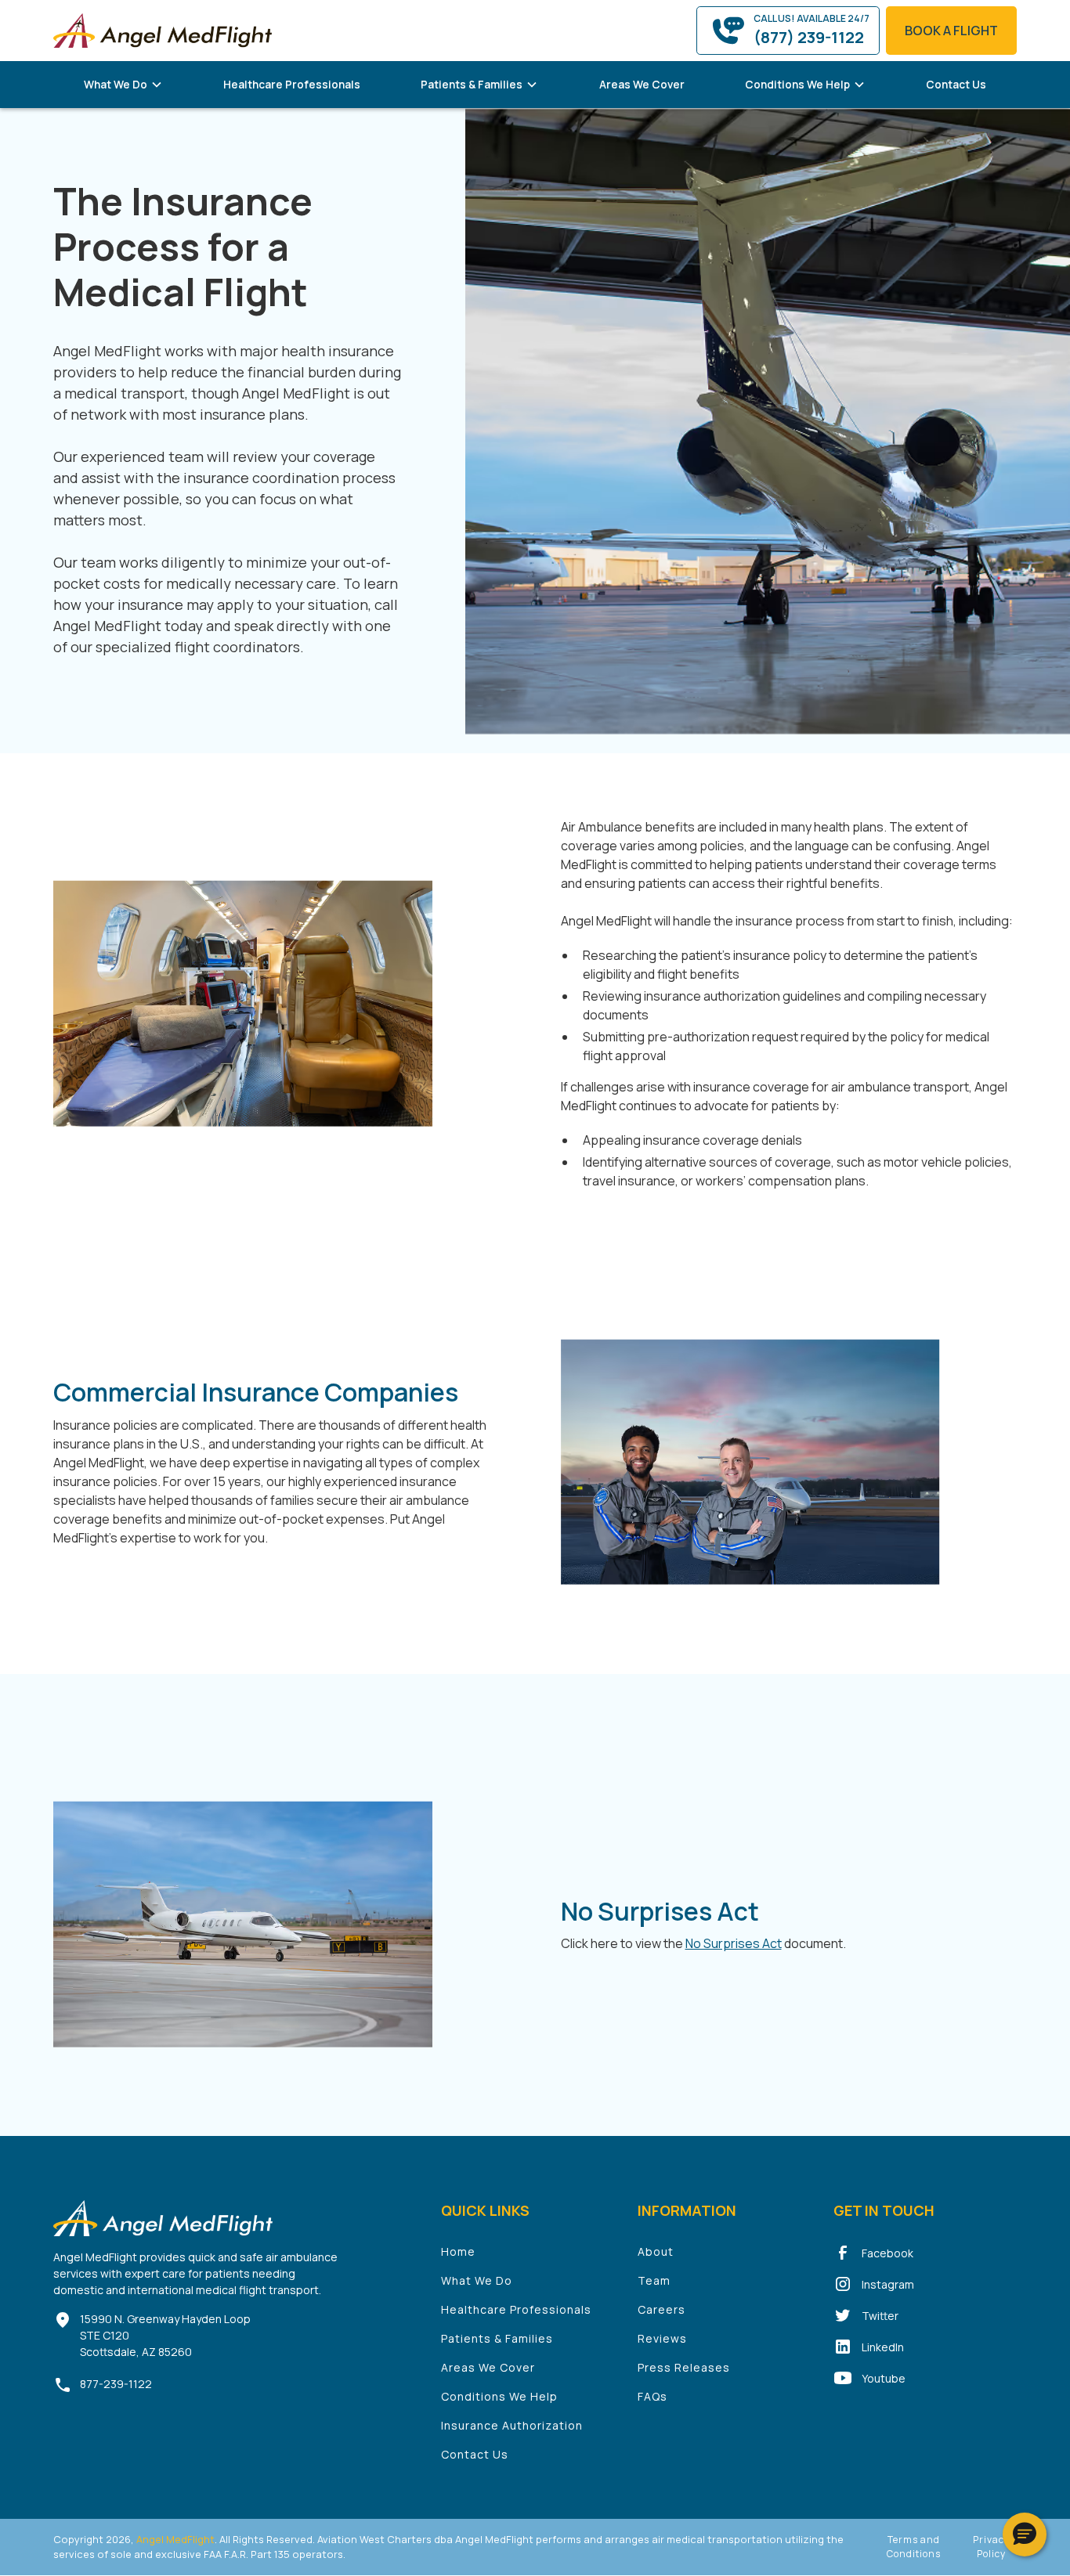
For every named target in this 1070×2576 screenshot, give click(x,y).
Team (654, 2280)
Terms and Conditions (914, 2547)
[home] (163, 30)
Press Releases (684, 2367)
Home (458, 2251)
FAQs (652, 2396)
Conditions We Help (499, 2396)
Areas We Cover (642, 84)
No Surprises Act (734, 1943)
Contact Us (956, 84)
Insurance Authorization (512, 2425)
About (656, 2251)
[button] (123, 85)
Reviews (662, 2338)
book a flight (951, 31)
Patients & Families (497, 2338)
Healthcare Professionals (292, 84)
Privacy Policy (991, 2547)
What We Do (477, 2280)
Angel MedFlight (174, 2539)
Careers (662, 2309)
